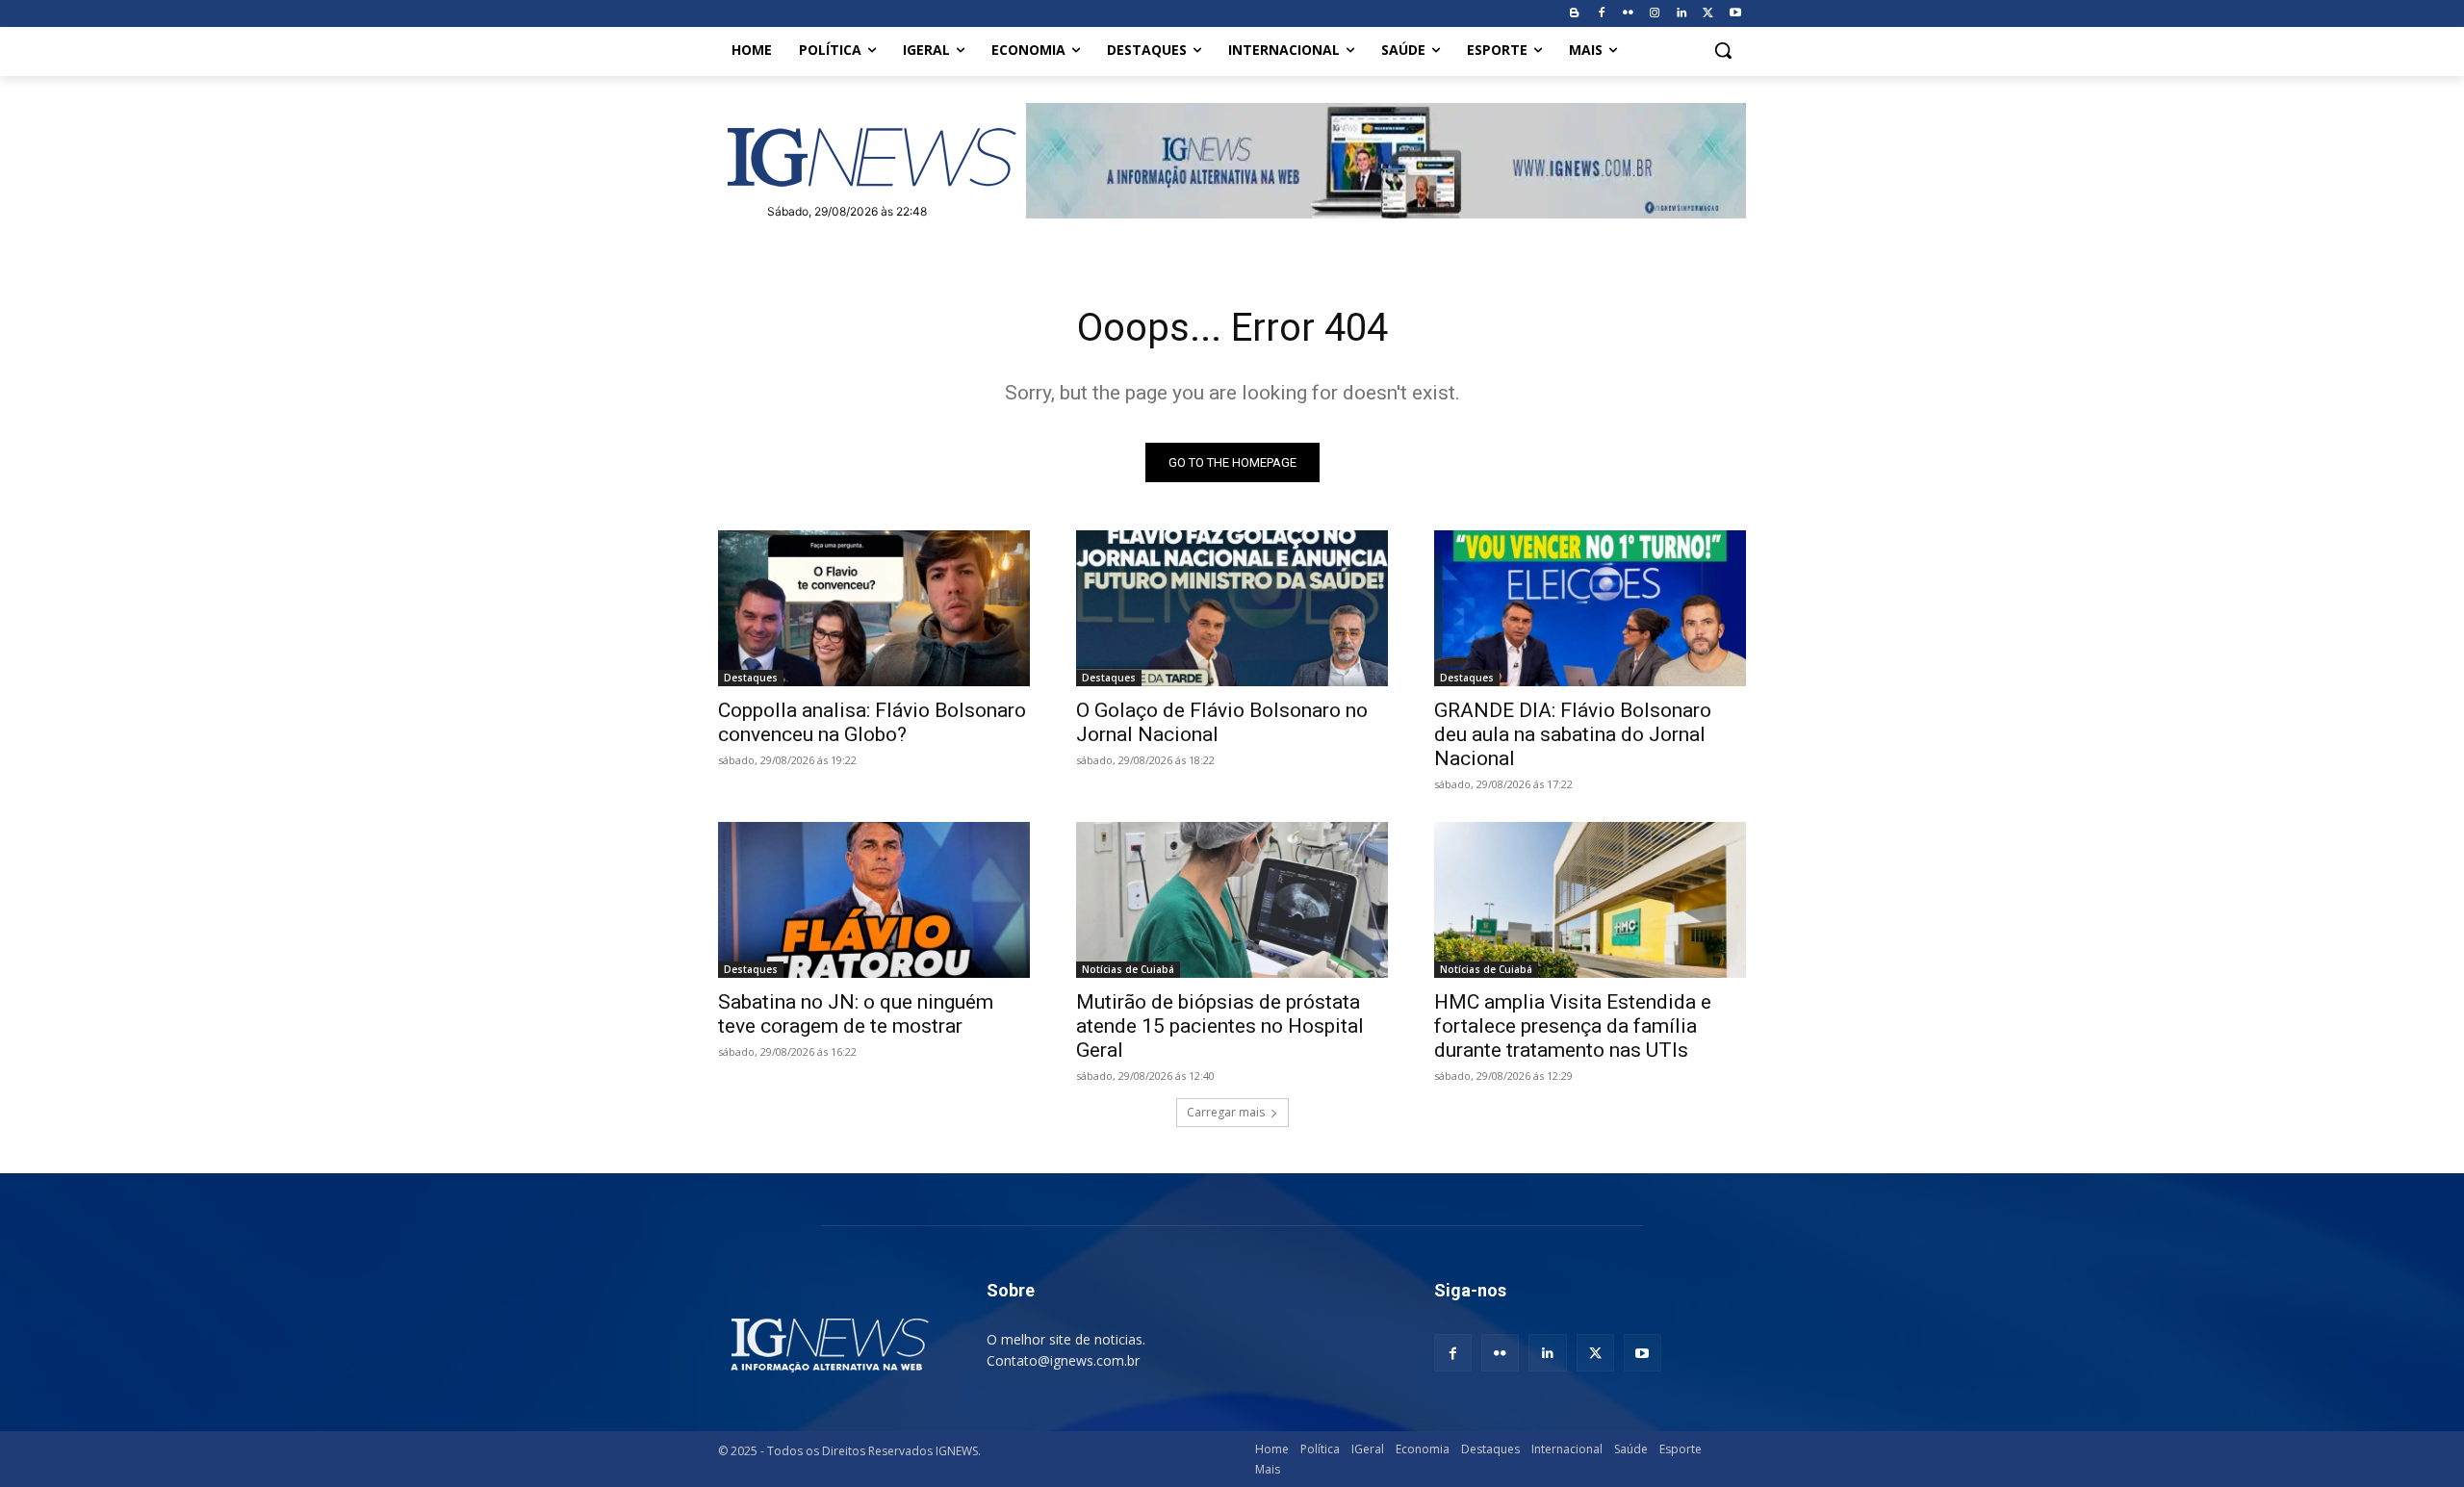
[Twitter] (1708, 14)
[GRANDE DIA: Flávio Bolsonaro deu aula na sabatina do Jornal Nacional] (1590, 608)
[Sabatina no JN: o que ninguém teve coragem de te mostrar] (874, 900)
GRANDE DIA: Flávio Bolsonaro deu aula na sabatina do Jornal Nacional (1573, 734)
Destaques (751, 678)
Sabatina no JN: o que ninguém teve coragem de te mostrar (856, 1014)
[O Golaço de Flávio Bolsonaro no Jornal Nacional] (1232, 608)
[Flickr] (1628, 14)
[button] (1723, 50)
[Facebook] (1601, 14)
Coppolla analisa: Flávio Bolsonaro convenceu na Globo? (872, 722)
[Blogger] (1574, 14)
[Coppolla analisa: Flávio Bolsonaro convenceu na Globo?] (874, 608)
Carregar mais (1226, 1112)
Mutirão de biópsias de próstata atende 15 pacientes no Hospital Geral (1220, 1026)
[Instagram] (1655, 14)
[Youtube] (1735, 14)
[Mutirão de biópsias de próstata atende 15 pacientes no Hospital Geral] (1232, 900)
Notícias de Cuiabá (1128, 969)
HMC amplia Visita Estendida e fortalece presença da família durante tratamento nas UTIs (1573, 1026)
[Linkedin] (1682, 14)
